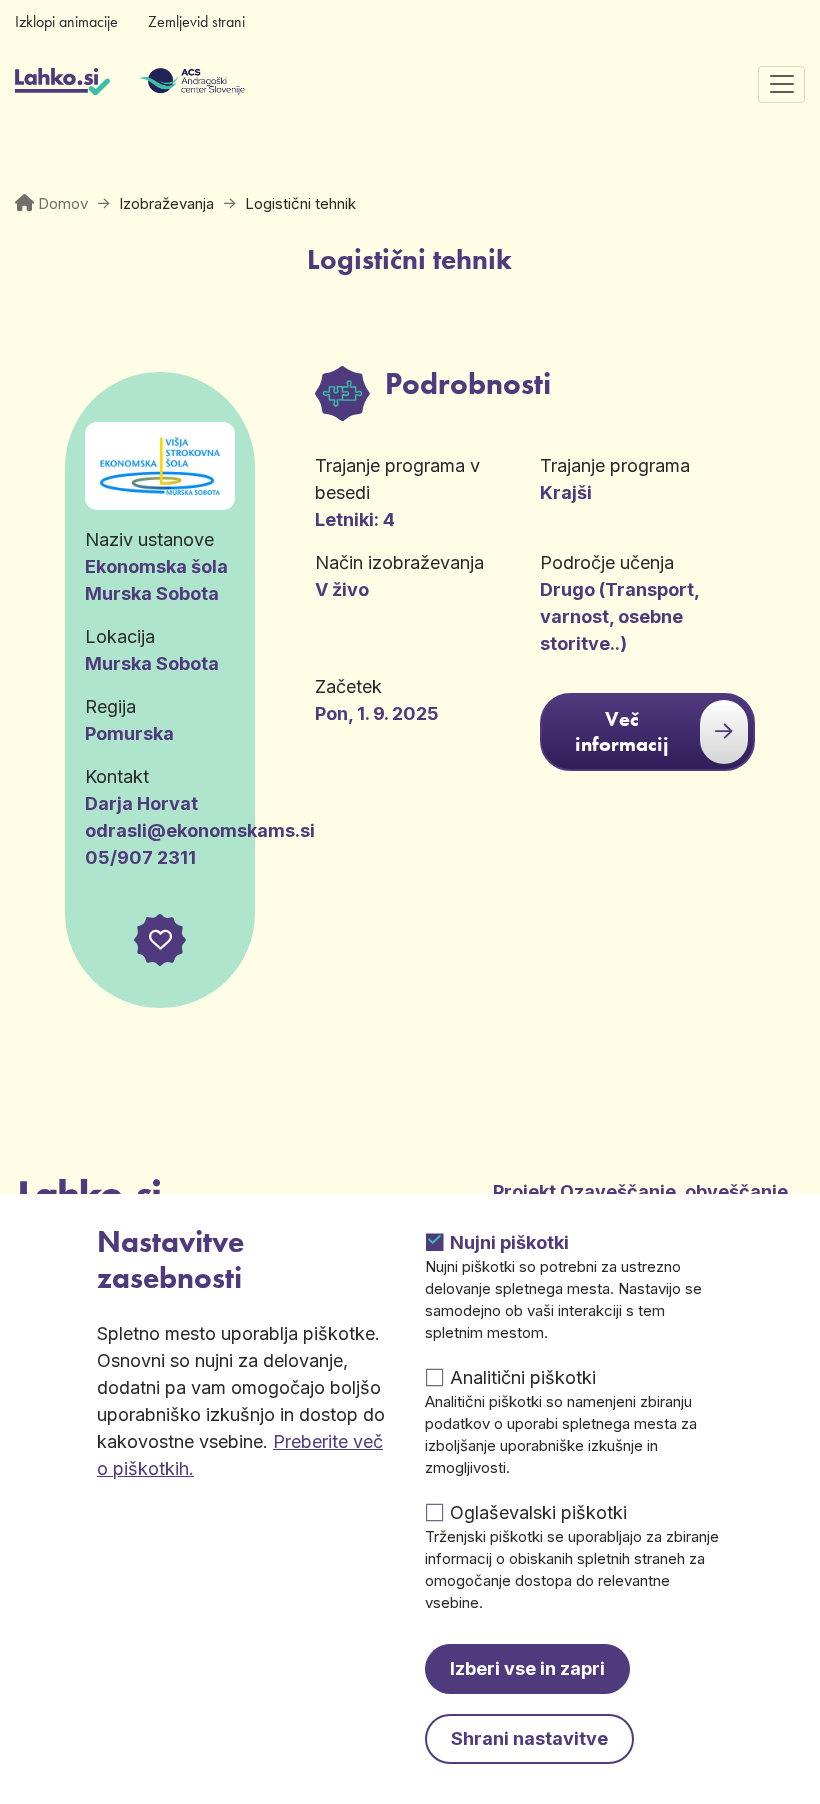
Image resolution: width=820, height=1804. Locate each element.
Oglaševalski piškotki (538, 1512)
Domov (63, 203)
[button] (160, 940)
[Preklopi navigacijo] (781, 84)
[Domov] (62, 84)
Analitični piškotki (523, 1377)
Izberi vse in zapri (527, 1668)
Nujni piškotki (509, 1242)
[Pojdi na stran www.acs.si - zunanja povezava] (162, 84)
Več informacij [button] (622, 731)
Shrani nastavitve (529, 1738)
